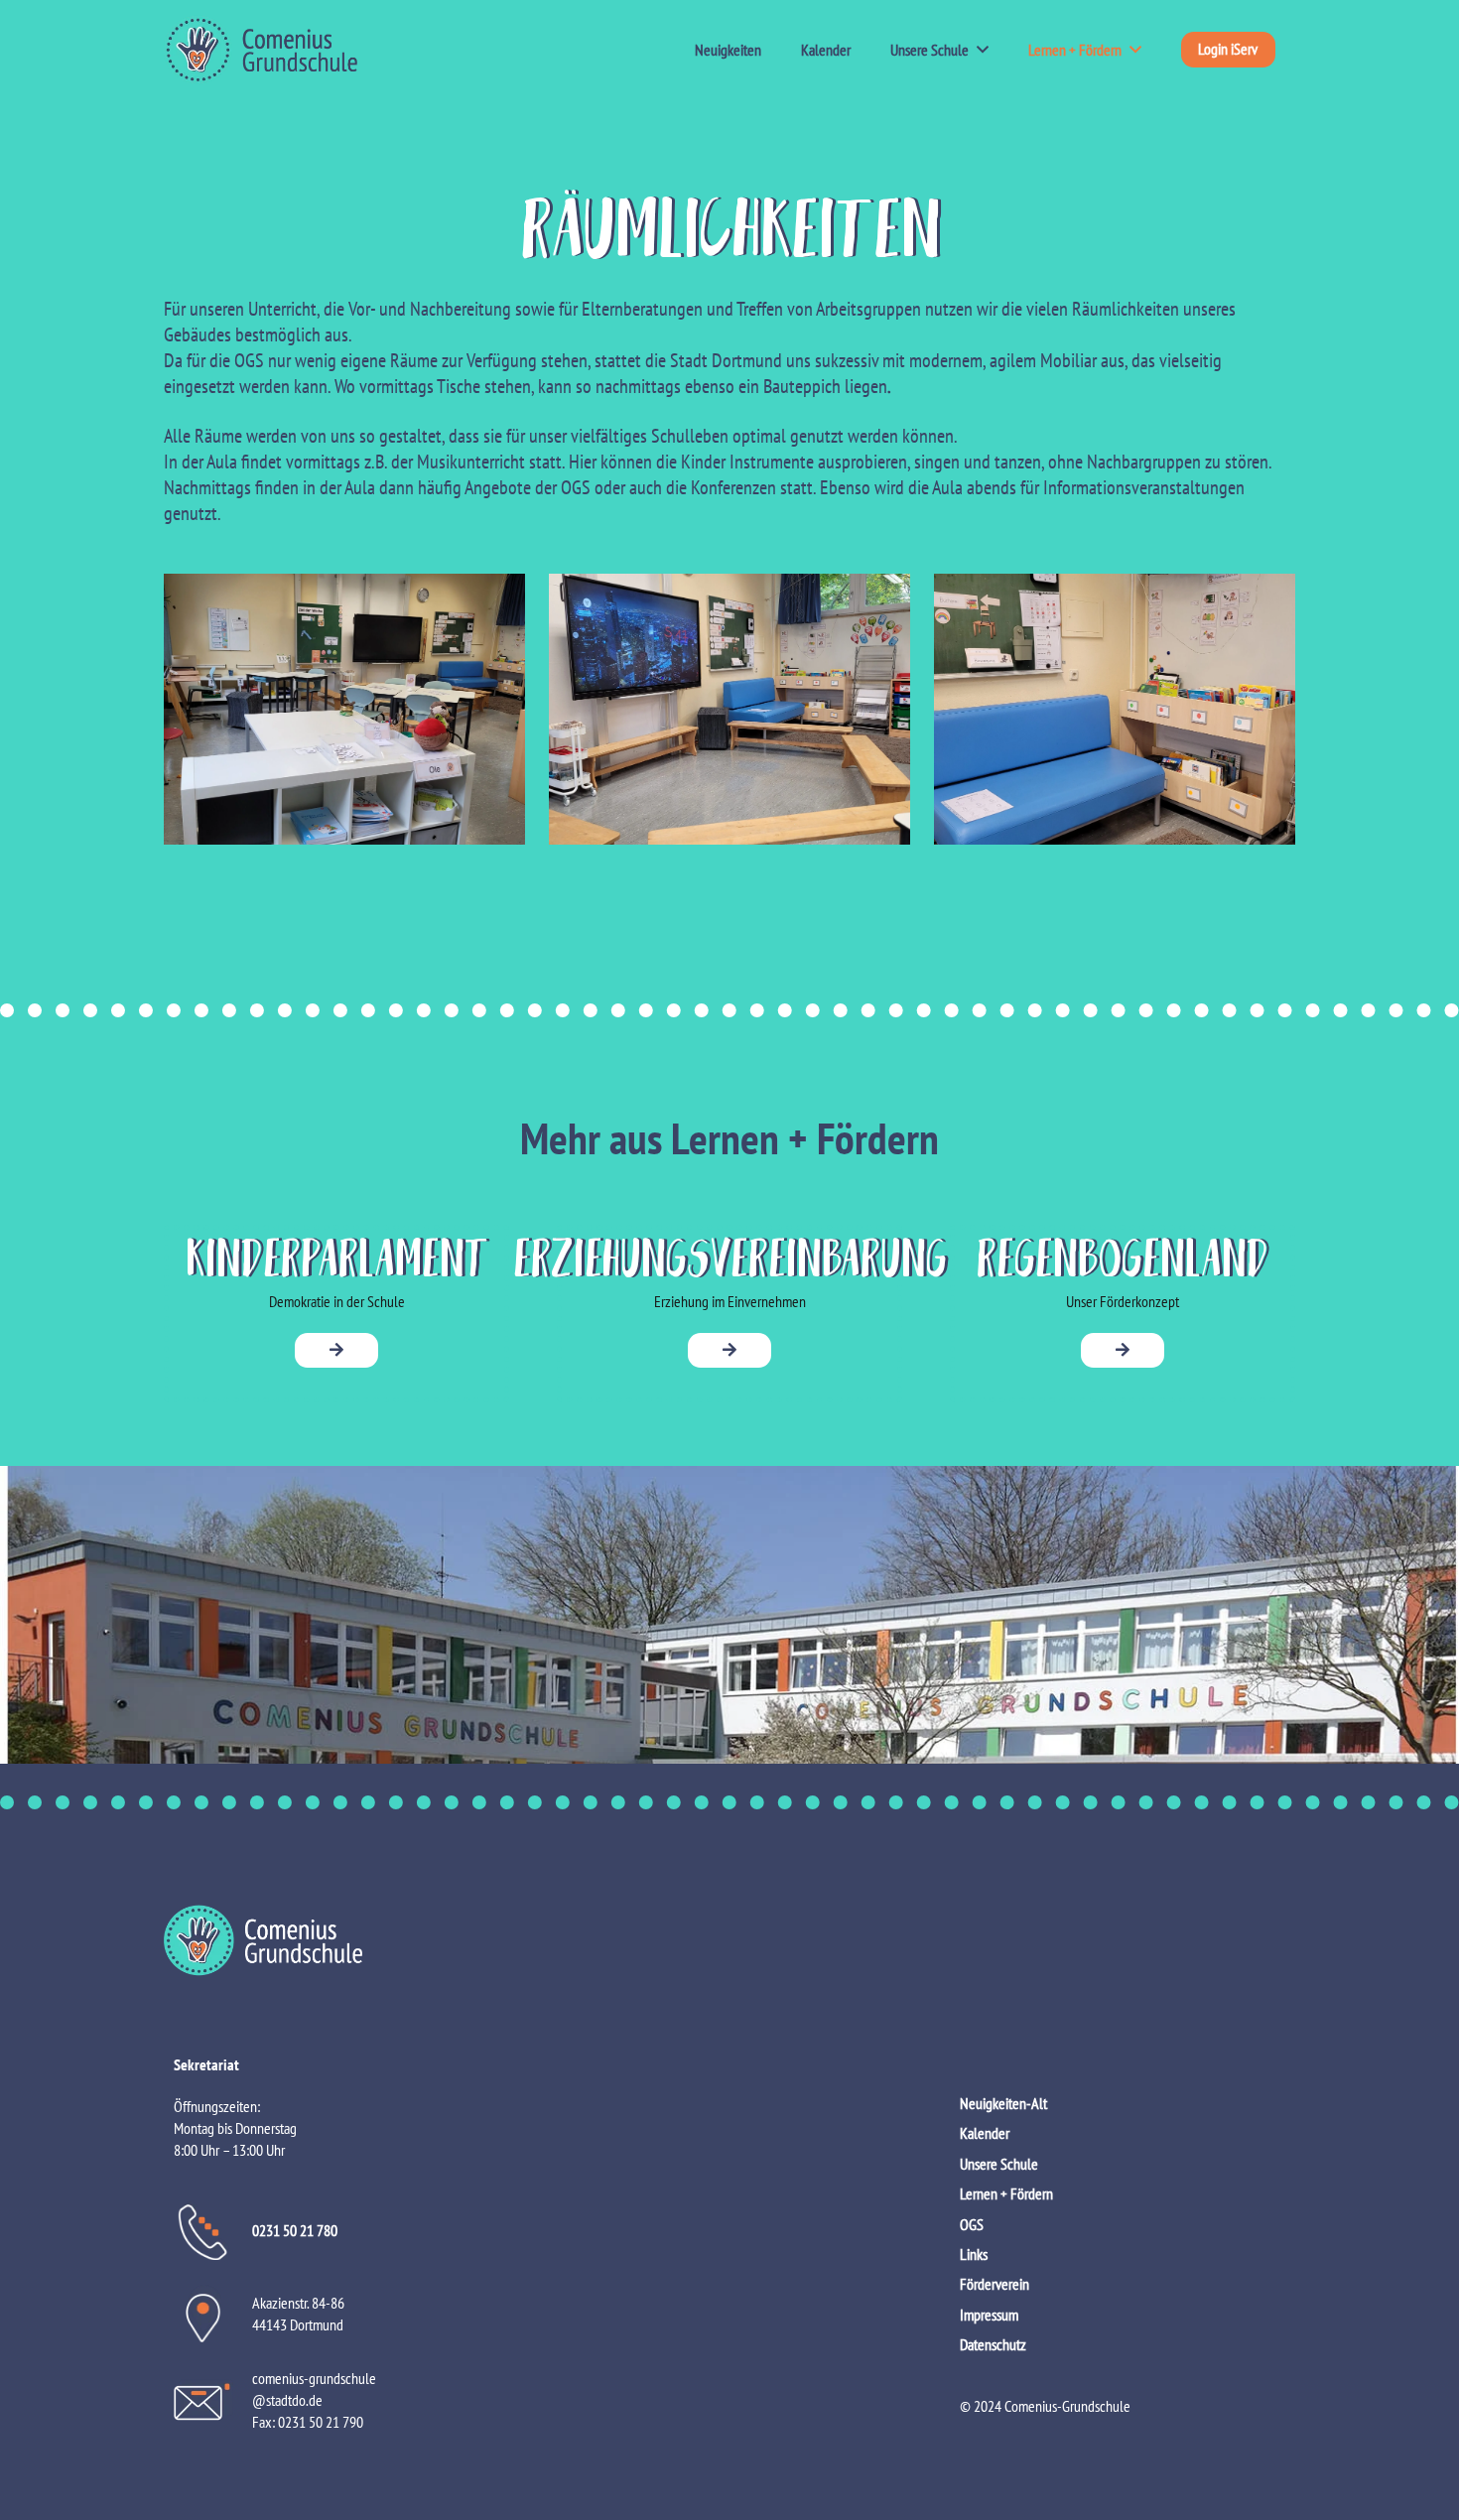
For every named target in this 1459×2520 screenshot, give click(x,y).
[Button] (336, 1350)
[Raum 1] (344, 709)
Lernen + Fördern (1006, 2193)
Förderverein (995, 2284)
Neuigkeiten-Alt (1003, 2103)
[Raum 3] (1115, 709)
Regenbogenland (1123, 1255)
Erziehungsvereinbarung (730, 1255)
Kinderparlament (337, 1255)
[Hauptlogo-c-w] (729, 1940)
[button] (979, 50)
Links (974, 2254)
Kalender (985, 2133)
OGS (972, 2224)
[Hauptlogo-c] (261, 50)
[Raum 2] (729, 709)
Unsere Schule (999, 2164)
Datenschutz (993, 2344)
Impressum (989, 2315)
